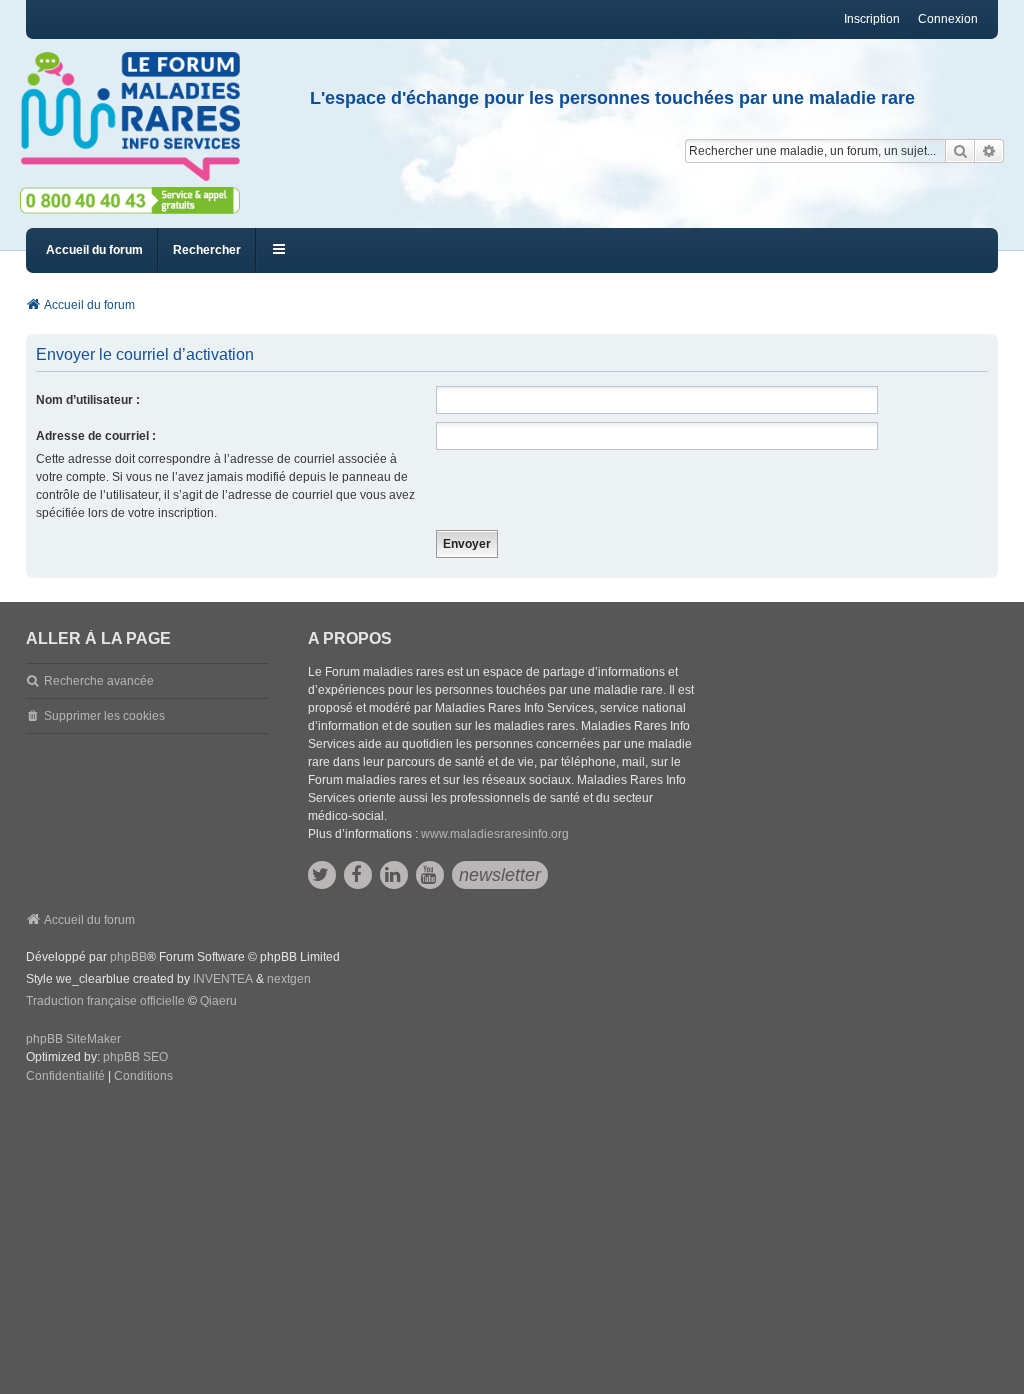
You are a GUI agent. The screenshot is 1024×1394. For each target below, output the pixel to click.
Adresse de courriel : (96, 436)
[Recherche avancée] (989, 151)
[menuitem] (65, 1077)
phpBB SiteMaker (73, 1039)
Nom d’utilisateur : (88, 400)
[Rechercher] (960, 151)
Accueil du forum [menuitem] (94, 250)
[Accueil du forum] (139, 117)
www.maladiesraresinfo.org (495, 834)
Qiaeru (218, 1001)
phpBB (128, 957)
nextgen (289, 979)
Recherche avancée (99, 681)
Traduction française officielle (105, 1001)
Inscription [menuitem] (872, 19)
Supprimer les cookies (104, 716)
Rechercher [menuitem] (207, 250)
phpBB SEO (135, 1057)
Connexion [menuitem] (948, 19)
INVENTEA (223, 979)
